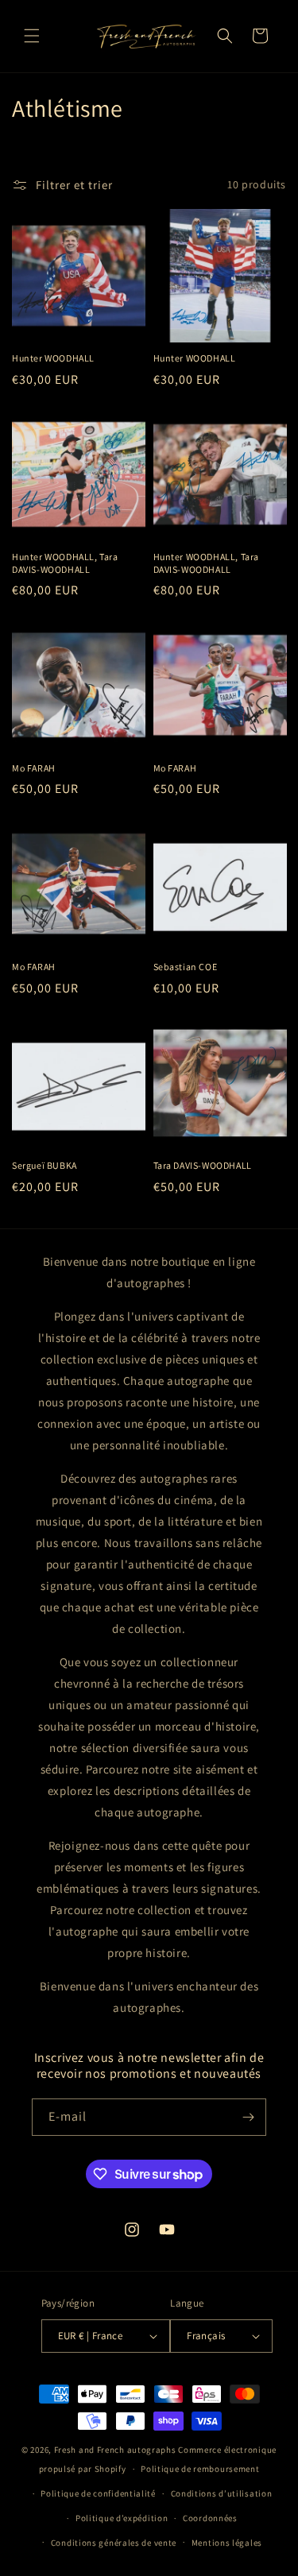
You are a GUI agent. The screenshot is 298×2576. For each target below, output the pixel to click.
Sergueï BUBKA (45, 1165)
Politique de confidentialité (98, 2493)
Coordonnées (210, 2518)
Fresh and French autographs (115, 2450)
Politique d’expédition (122, 2518)
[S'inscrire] (248, 2117)
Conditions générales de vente (114, 2543)
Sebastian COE (186, 967)
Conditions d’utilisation (222, 2493)
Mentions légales (227, 2543)
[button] (32, 36)
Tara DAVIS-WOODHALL (203, 1165)
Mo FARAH (34, 768)
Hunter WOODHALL (53, 358)
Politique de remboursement (200, 2469)
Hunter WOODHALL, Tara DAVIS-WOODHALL (65, 563)
